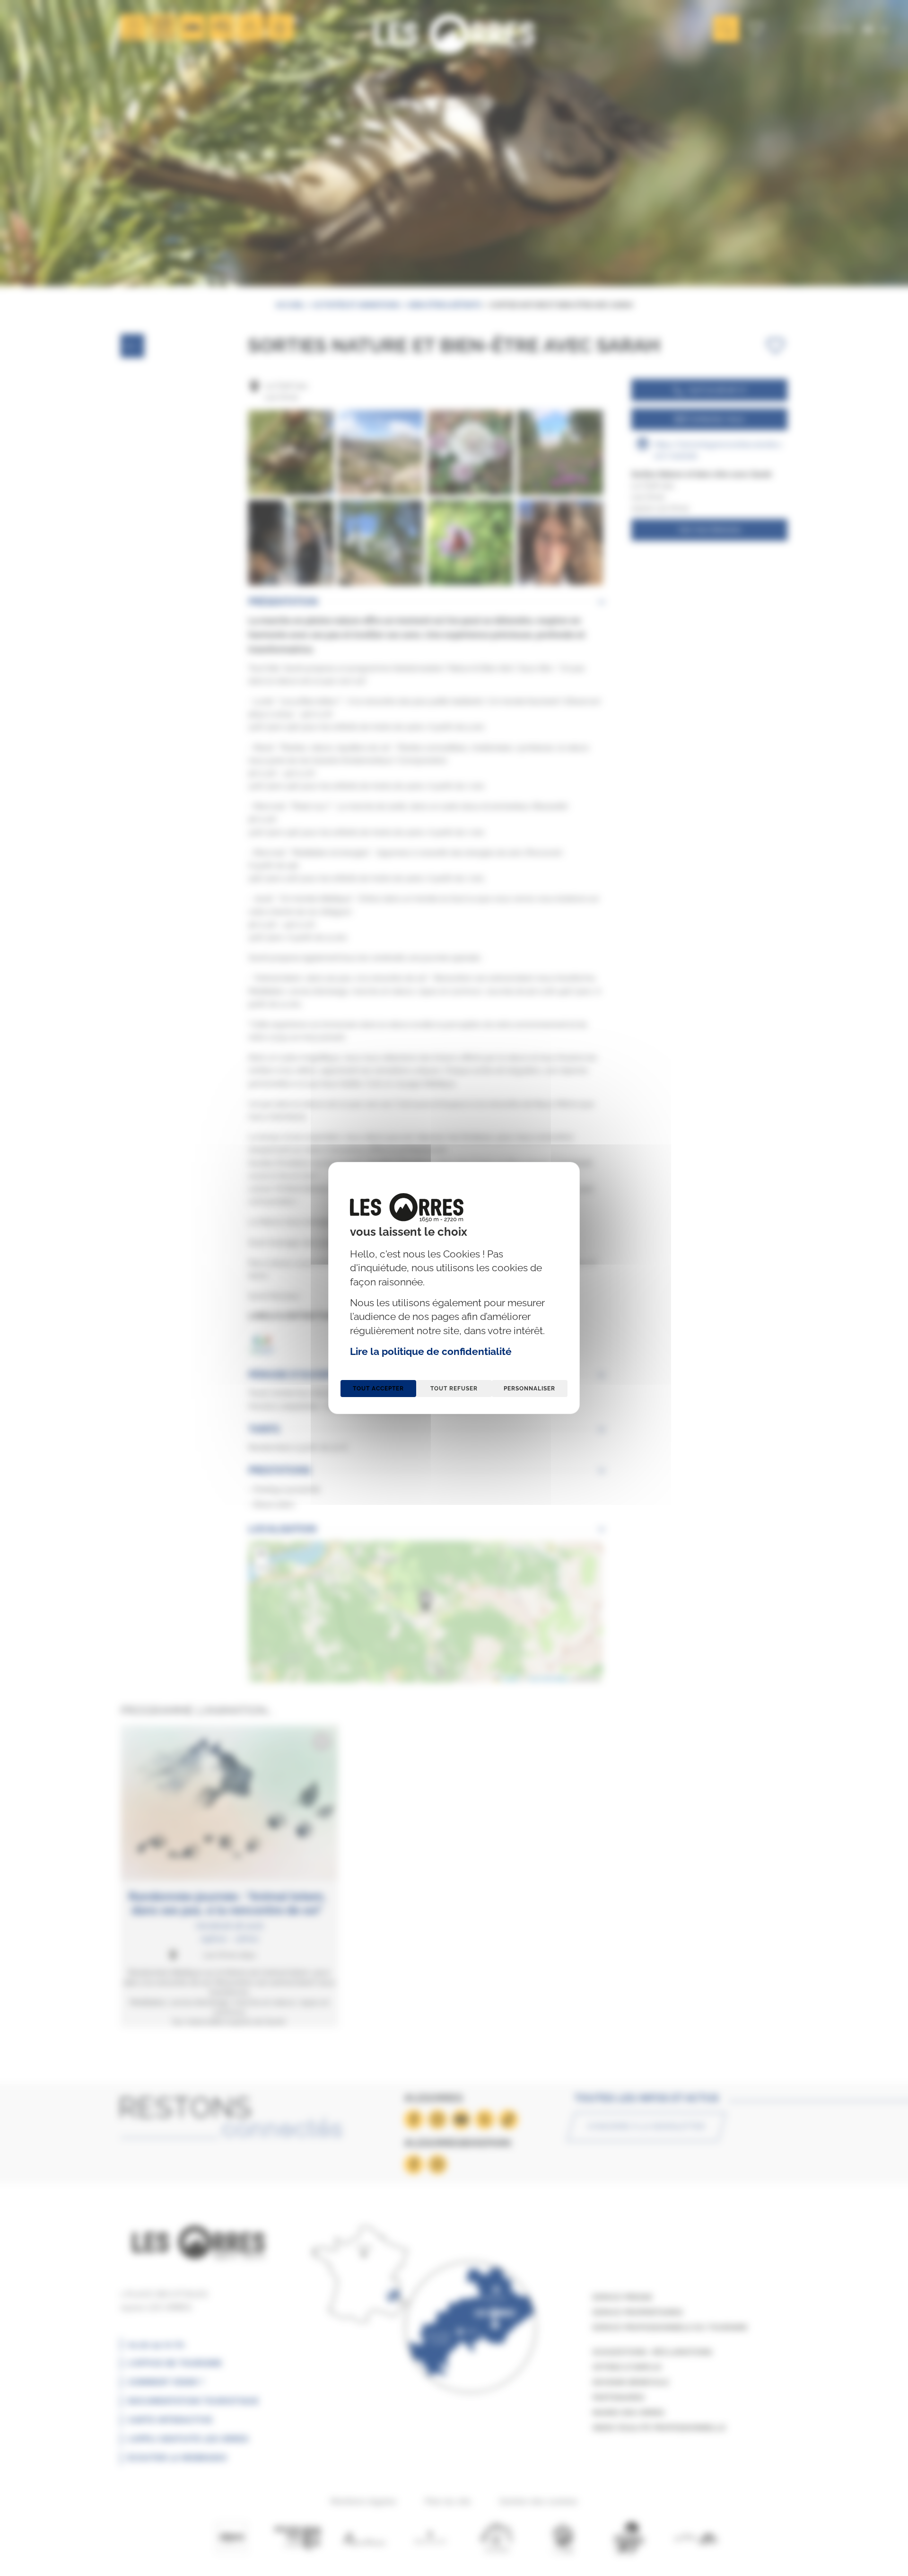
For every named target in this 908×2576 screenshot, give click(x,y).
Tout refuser (454, 1389)
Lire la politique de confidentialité (431, 1351)
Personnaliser (529, 1389)
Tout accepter (378, 1389)
